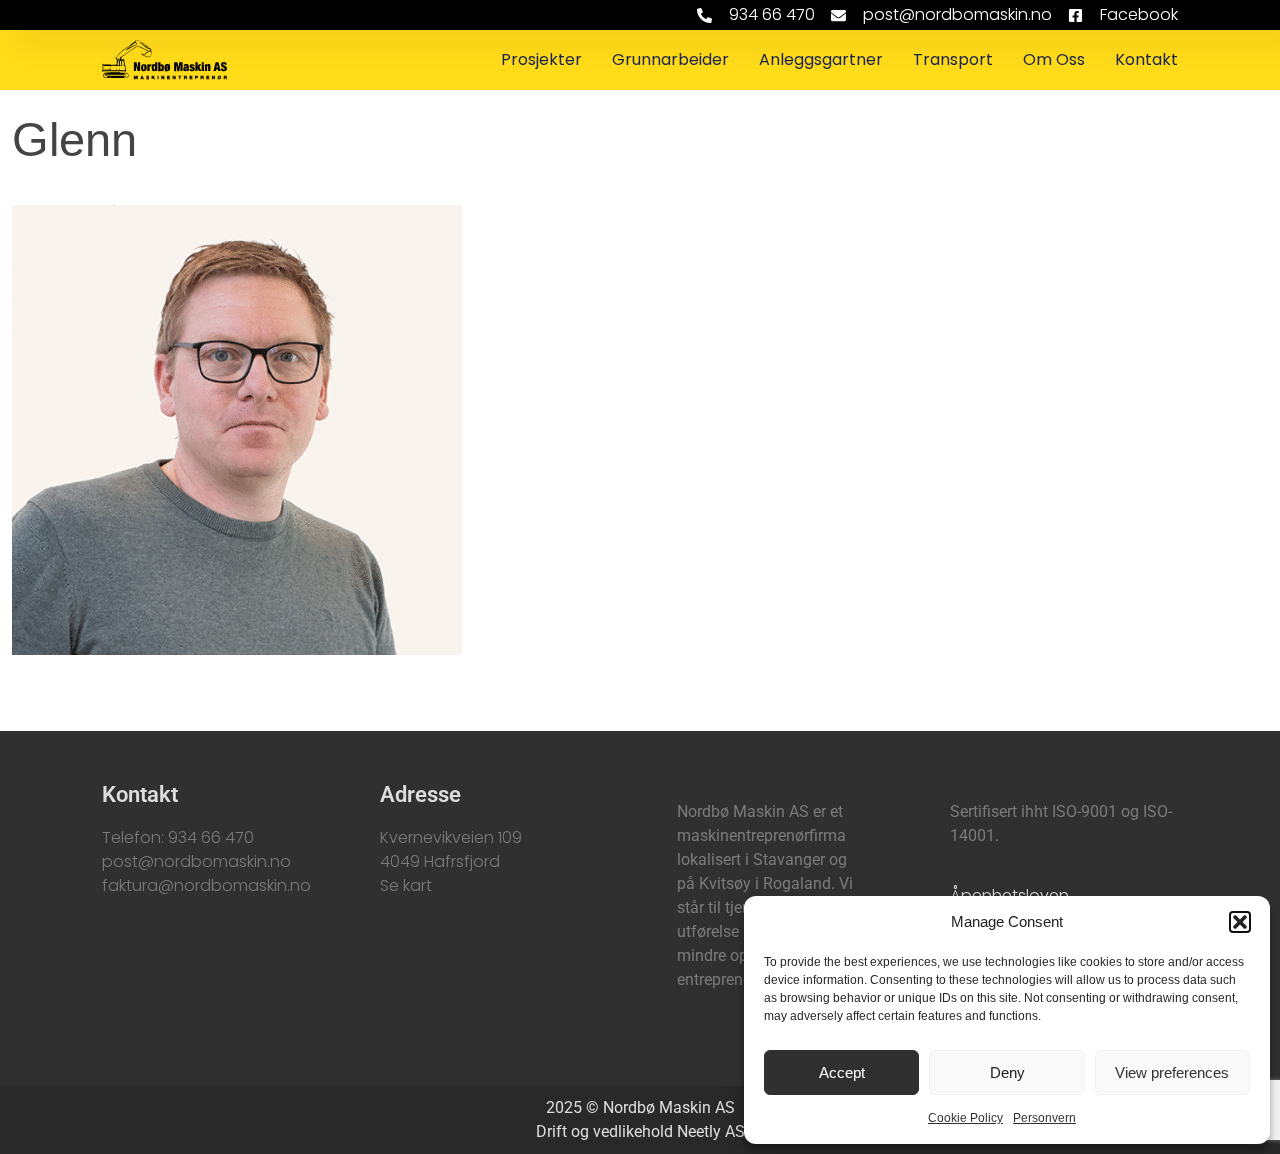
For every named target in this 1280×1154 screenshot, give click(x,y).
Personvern (1044, 1118)
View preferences (1172, 1072)
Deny (1007, 1072)
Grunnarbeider (670, 59)
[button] (1240, 922)
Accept (842, 1072)
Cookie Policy (965, 1118)
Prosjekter (541, 59)
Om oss (1054, 59)
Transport (953, 59)
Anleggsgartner (821, 59)
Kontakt (1146, 59)
